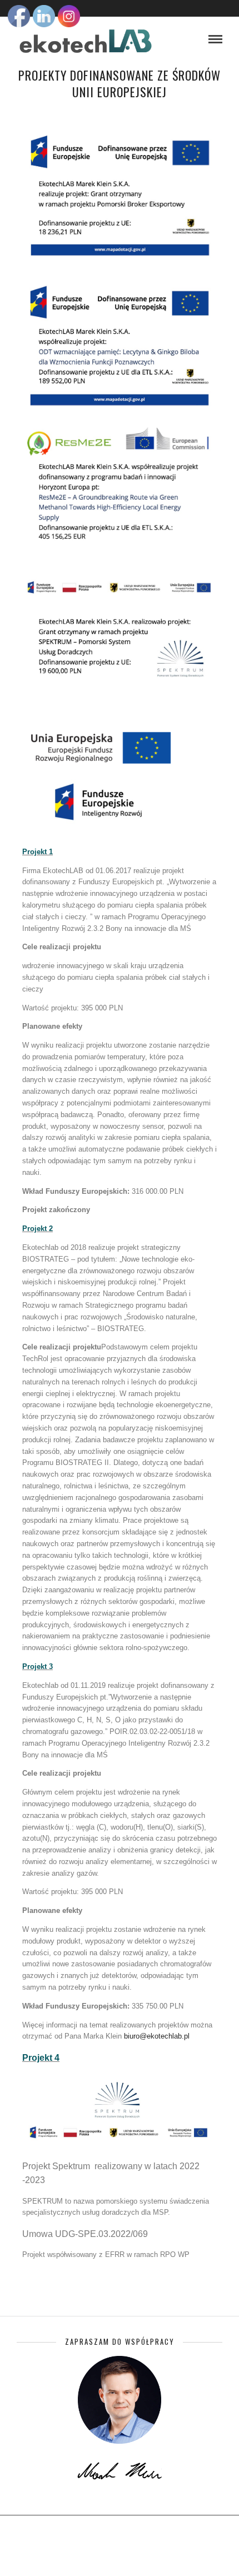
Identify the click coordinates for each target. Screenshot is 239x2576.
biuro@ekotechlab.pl (157, 2036)
